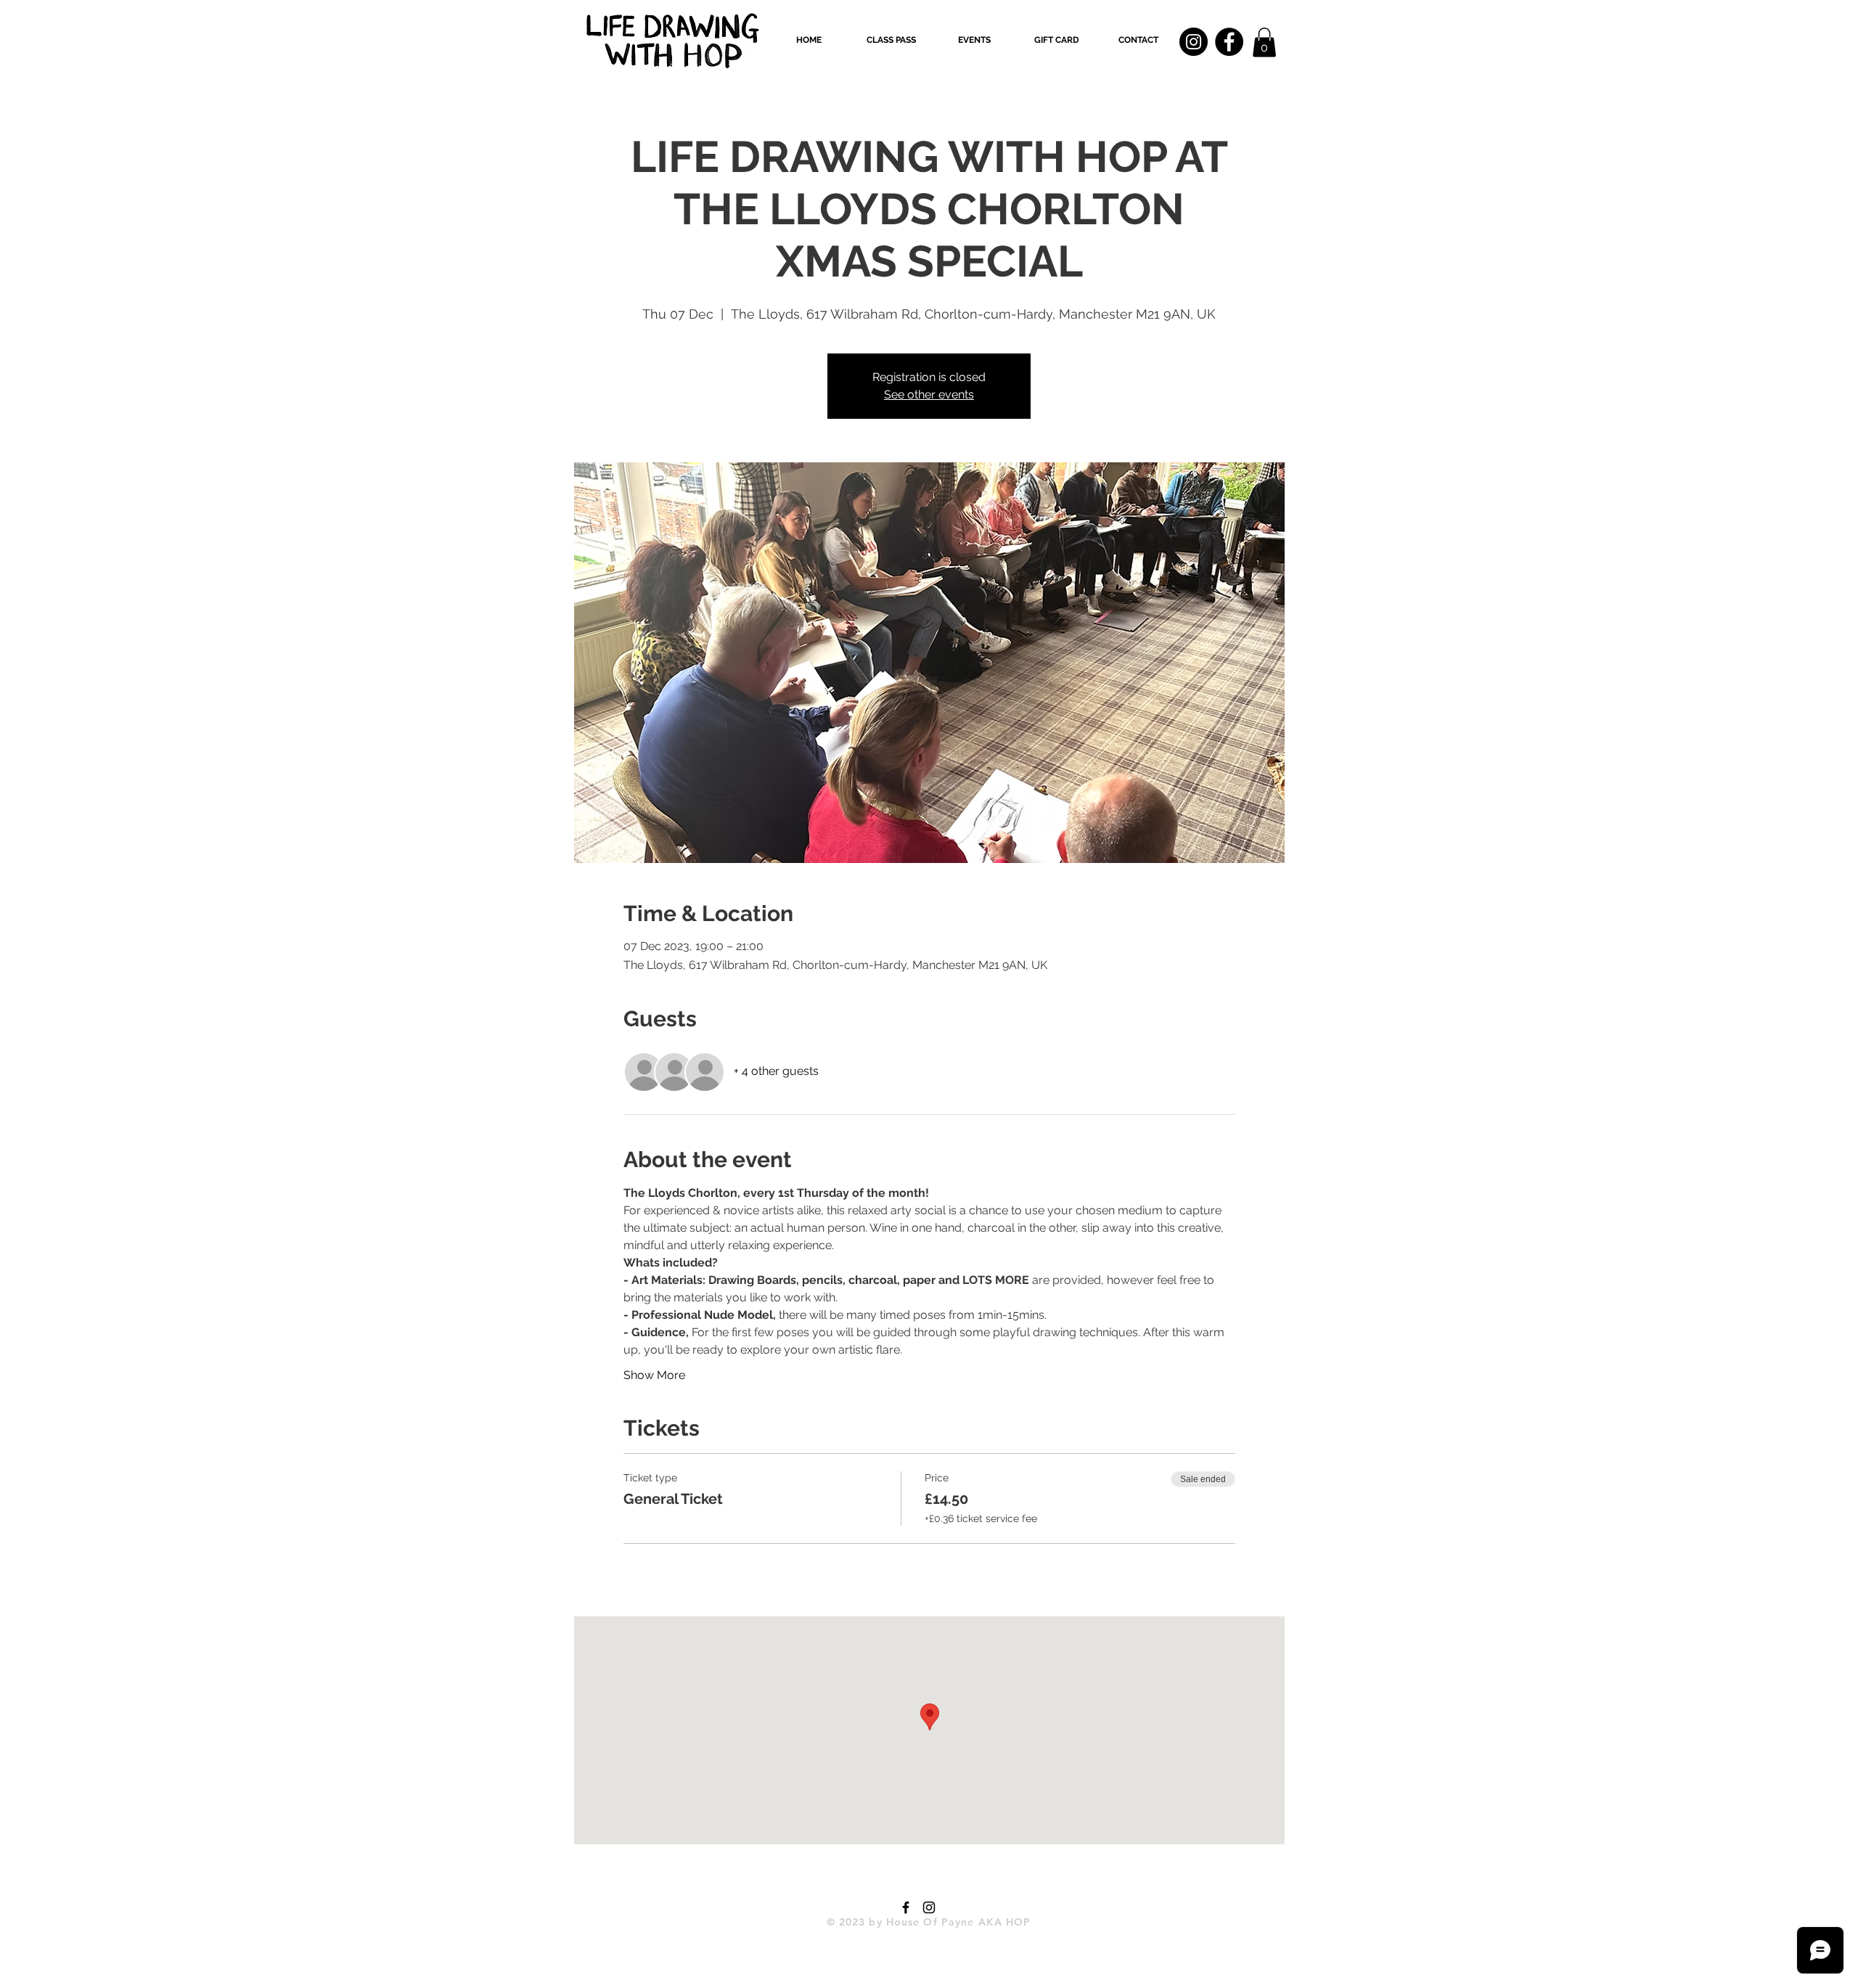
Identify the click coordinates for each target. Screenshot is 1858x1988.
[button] (891, 40)
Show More (654, 1375)
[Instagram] (1194, 42)
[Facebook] (1229, 42)
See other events (929, 394)
